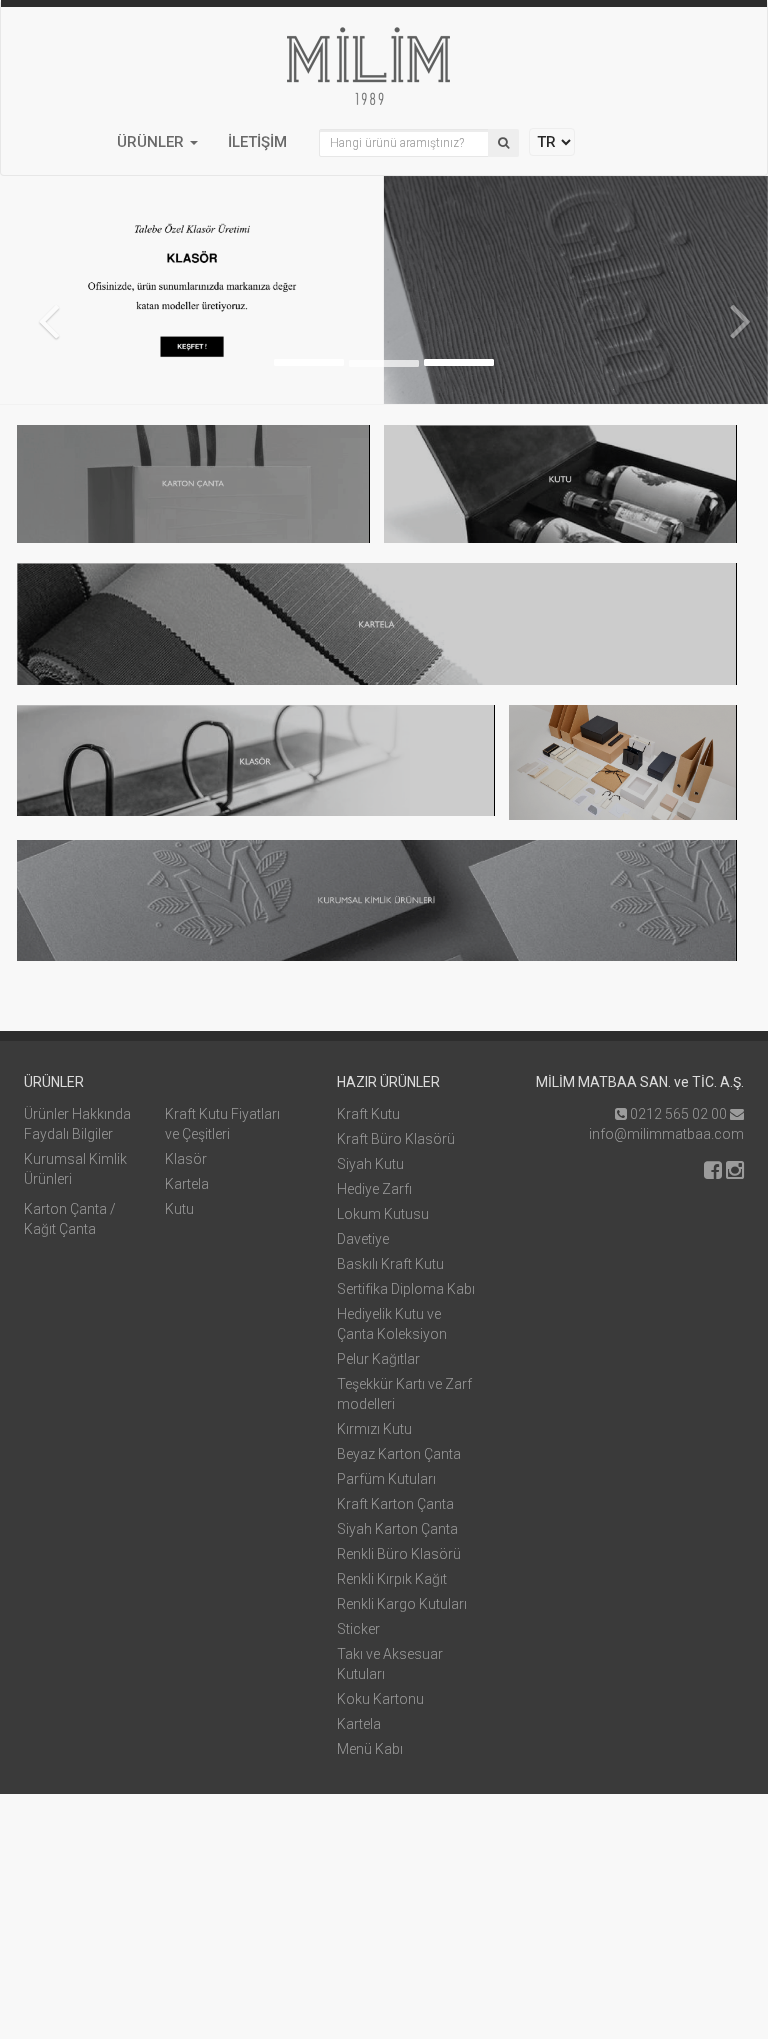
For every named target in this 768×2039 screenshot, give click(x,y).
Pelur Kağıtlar (378, 1359)
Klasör (186, 1159)
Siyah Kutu (370, 1164)
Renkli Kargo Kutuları (402, 1604)
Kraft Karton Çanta (395, 1504)
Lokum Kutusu (383, 1214)
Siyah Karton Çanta (397, 1529)
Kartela (187, 1184)
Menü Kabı (370, 1749)
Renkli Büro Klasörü (399, 1554)
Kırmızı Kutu (374, 1429)
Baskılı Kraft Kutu (390, 1264)
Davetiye (363, 1239)
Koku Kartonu (380, 1699)
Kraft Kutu (368, 1114)
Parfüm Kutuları (386, 1479)
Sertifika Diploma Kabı (406, 1289)
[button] (157, 145)
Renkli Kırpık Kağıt (392, 1579)
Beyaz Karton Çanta (399, 1454)
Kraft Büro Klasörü (396, 1139)
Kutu (179, 1209)
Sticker (358, 1629)
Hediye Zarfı (374, 1189)
